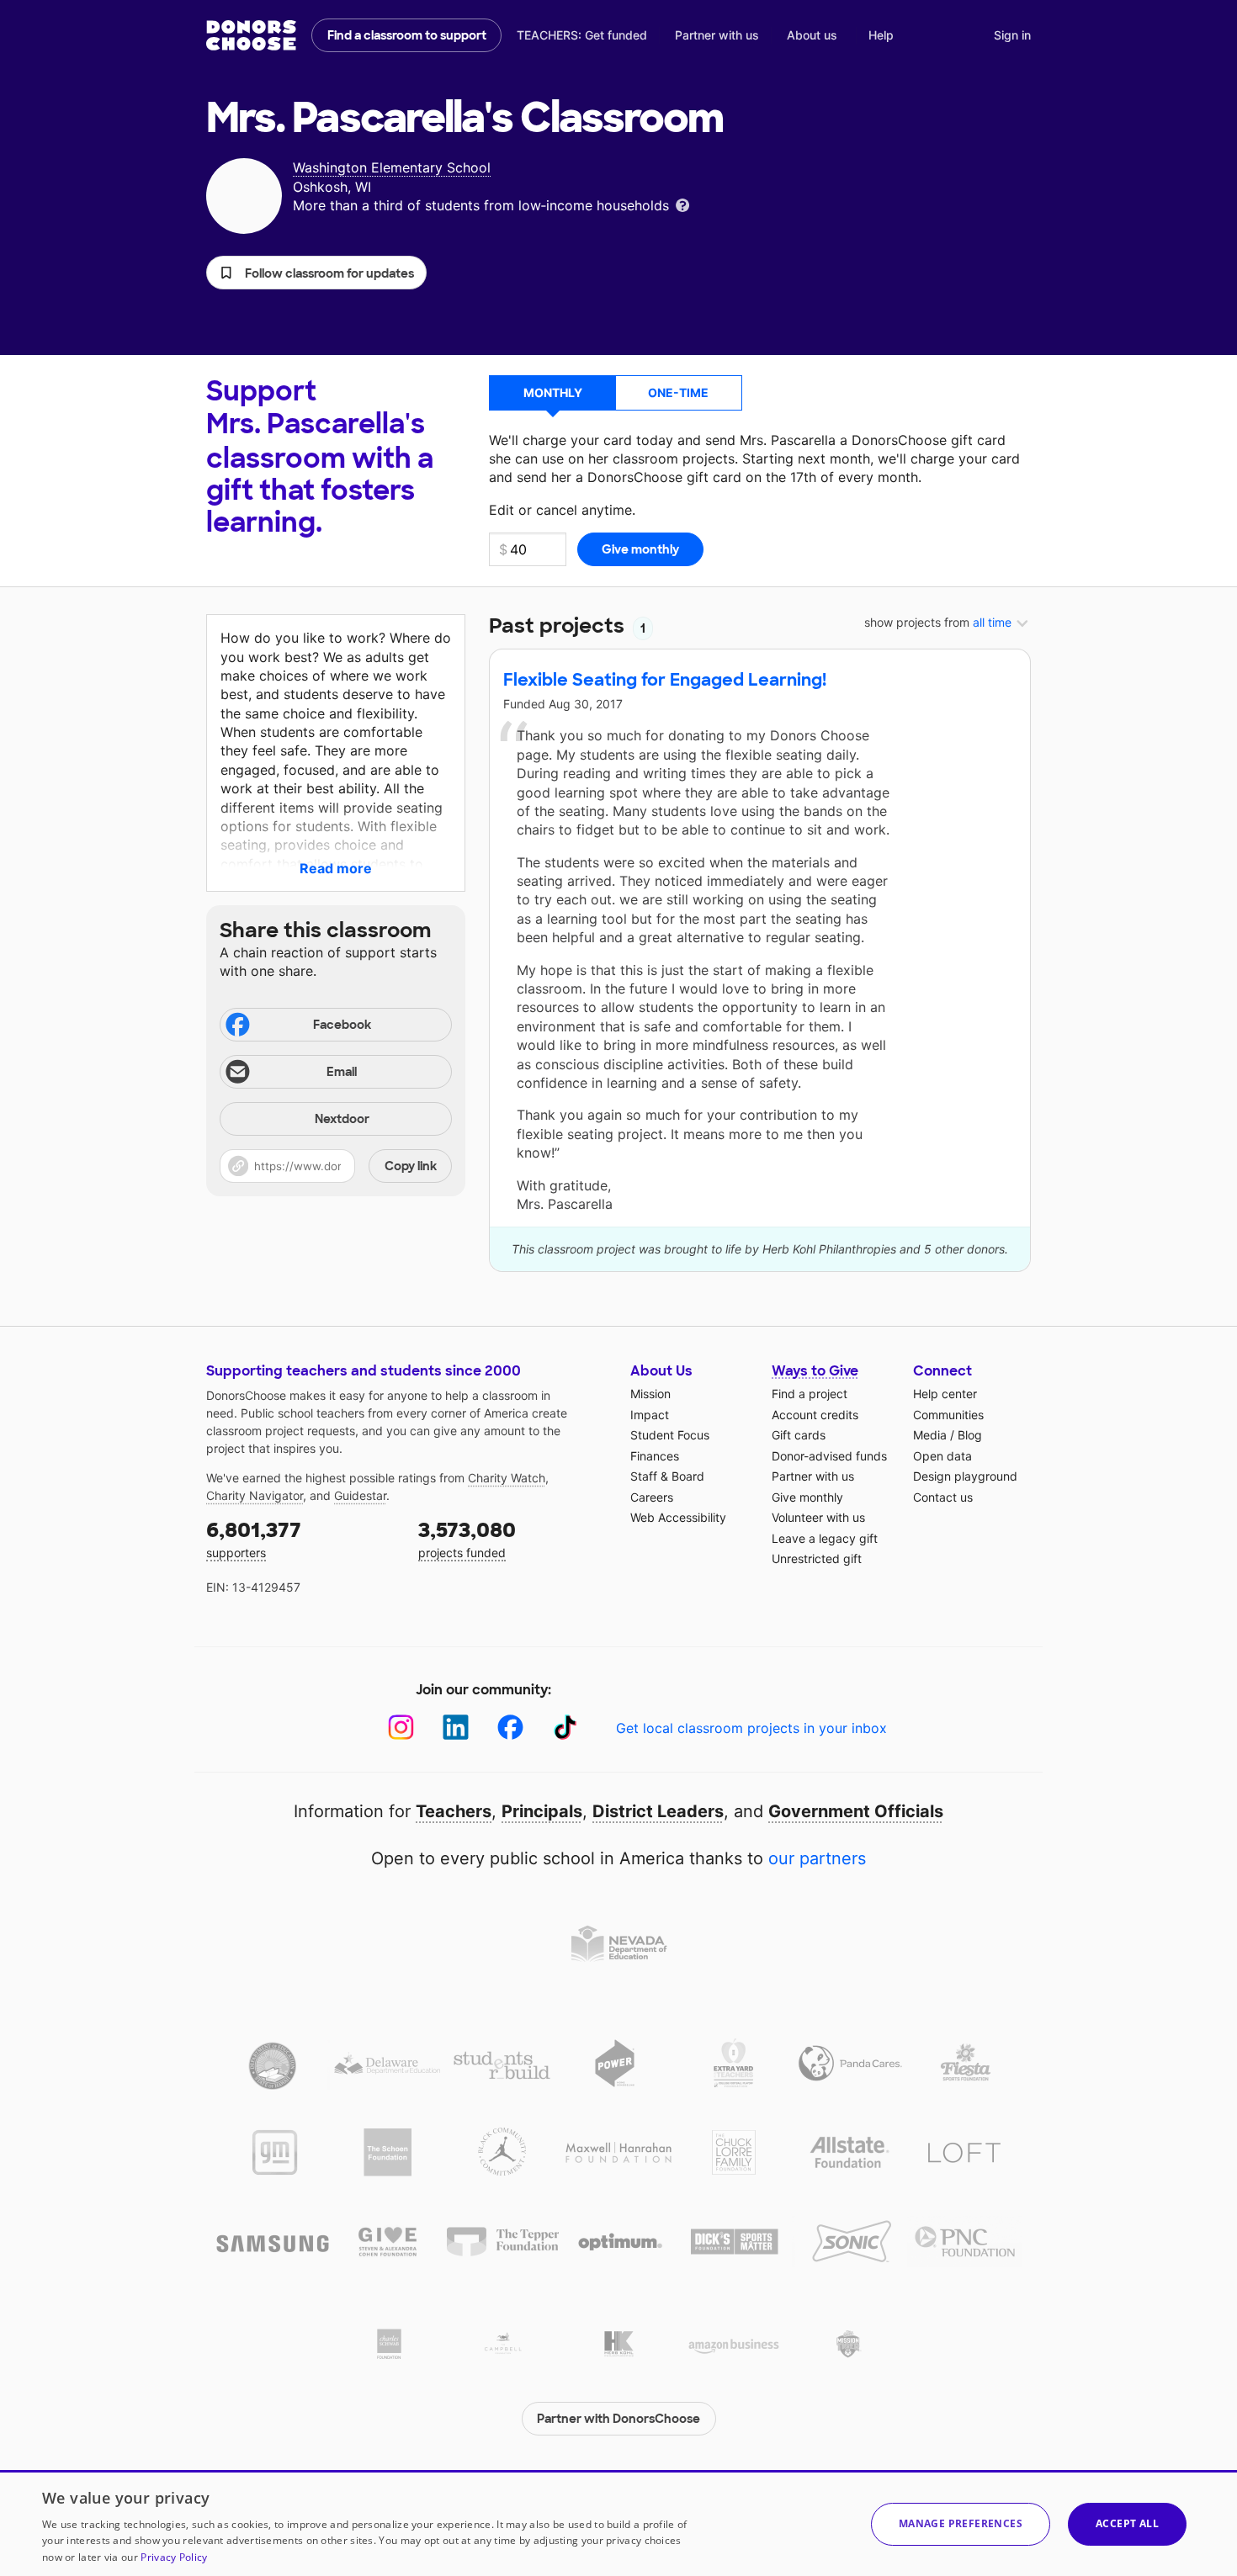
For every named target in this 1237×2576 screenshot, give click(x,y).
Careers (652, 1497)
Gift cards (799, 1435)
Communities (948, 1415)
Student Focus (670, 1435)
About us (812, 35)
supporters (254, 1538)
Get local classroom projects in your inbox (751, 1728)
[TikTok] (565, 1728)
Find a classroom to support (407, 35)
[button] (316, 273)
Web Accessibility (678, 1517)
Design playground (965, 1476)
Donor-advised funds (829, 1456)
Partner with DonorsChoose (618, 2419)
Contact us (943, 1497)
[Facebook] (510, 1728)
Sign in (1012, 35)
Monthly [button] (553, 392)
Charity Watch (507, 1478)
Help (881, 35)
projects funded (467, 1538)
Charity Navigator (255, 1495)
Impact (650, 1415)
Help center (945, 1394)
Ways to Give (815, 1371)
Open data (942, 1456)
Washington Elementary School (392, 167)
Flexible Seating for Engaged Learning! (665, 680)
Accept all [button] (1127, 2523)
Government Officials (856, 1811)
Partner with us (717, 35)
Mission (650, 1394)
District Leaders (658, 1811)
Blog (970, 1435)
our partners (817, 1858)
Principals (542, 1811)
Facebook (342, 1025)
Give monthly (807, 1497)
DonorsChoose (251, 35)
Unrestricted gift (817, 1558)
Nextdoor (342, 1119)
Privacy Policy (174, 2557)
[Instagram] (401, 1728)
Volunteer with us (818, 1517)
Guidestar (360, 1495)
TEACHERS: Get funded (582, 35)
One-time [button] (678, 392)
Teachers (454, 1811)
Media (930, 1435)
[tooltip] (682, 204)
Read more (336, 868)
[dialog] (618, 2523)
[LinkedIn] (456, 1728)
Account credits (815, 1415)
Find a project (810, 1394)
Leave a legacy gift (825, 1538)
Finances (655, 1456)
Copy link (411, 1166)
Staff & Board (667, 1476)
